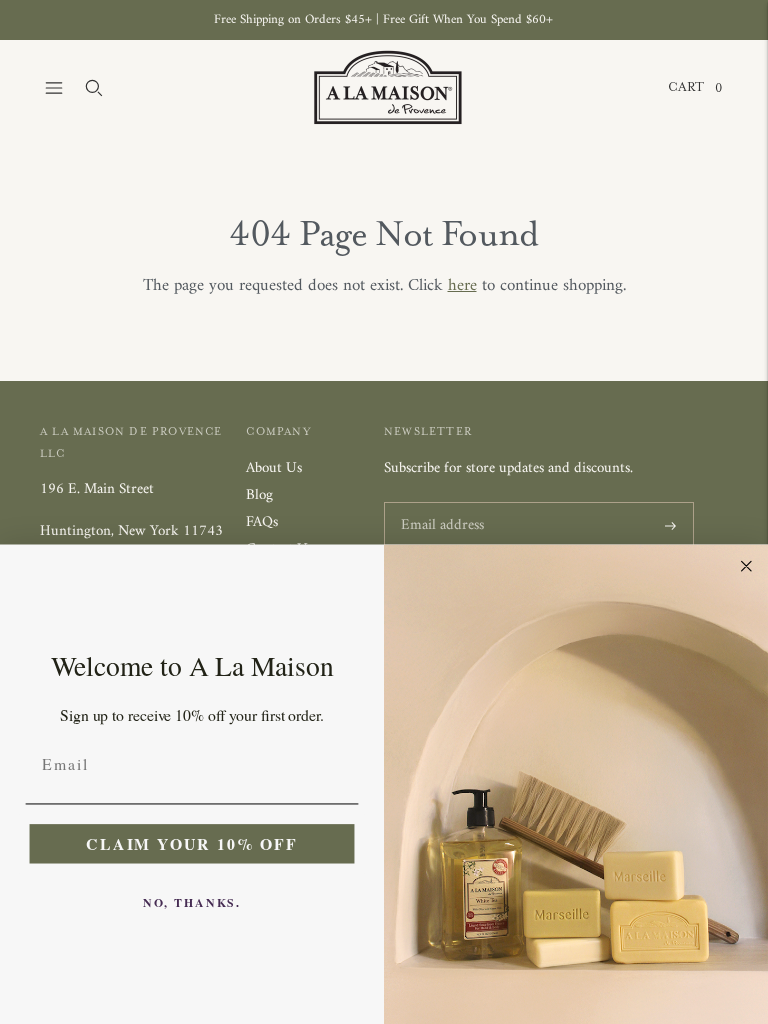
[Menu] (54, 88)
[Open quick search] (94, 88)
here (462, 286)
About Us (274, 468)
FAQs (262, 522)
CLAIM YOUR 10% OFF (192, 842)
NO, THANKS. (192, 901)
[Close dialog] (747, 566)
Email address (439, 503)
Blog (259, 495)
